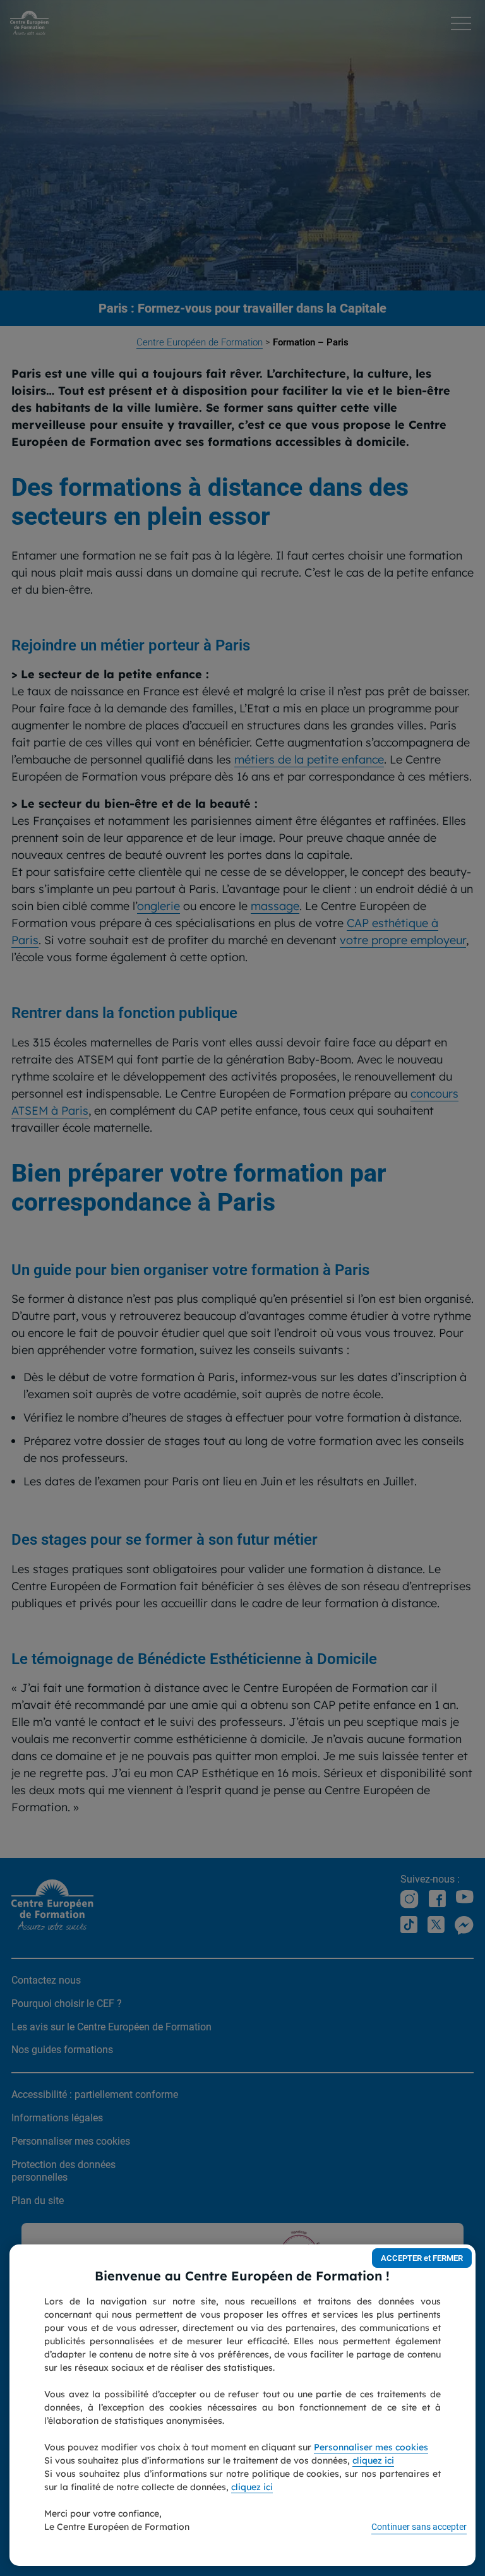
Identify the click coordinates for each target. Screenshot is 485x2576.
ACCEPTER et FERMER (422, 2258)
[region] (242, 2405)
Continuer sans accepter (419, 2527)
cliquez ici (373, 2460)
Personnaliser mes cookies (371, 2447)
